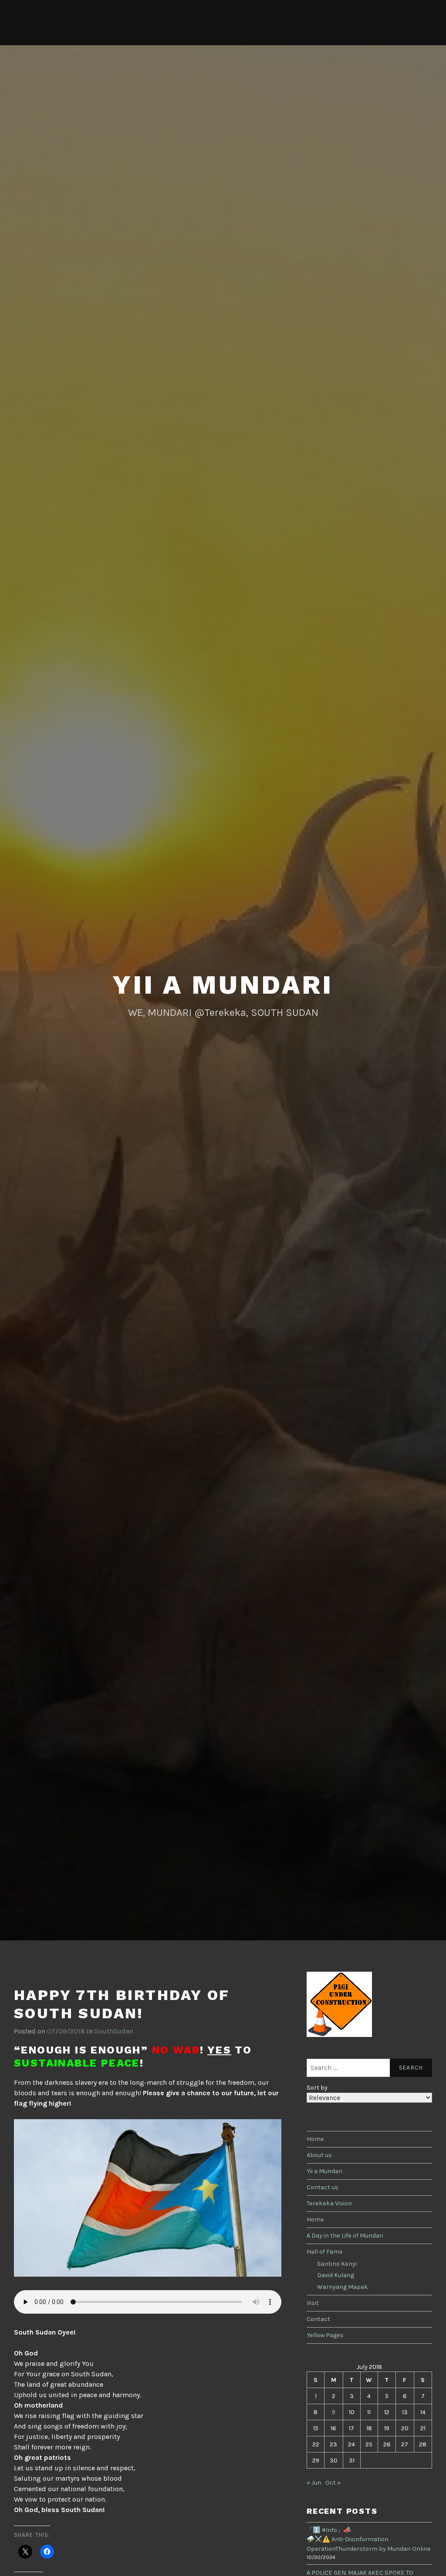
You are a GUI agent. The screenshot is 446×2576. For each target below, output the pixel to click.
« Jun (314, 2483)
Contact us (323, 2187)
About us (319, 2155)
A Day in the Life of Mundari (345, 2236)
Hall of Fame (325, 2252)
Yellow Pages (325, 2335)
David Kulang (336, 2275)
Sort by (317, 2088)
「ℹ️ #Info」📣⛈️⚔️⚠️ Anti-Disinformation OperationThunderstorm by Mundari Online (369, 2539)
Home (315, 2139)
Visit (313, 2303)
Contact (318, 2319)
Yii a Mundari (223, 985)
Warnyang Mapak (343, 2287)
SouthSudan (114, 2031)
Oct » (333, 2483)
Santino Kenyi (337, 2264)
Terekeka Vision (329, 2203)
